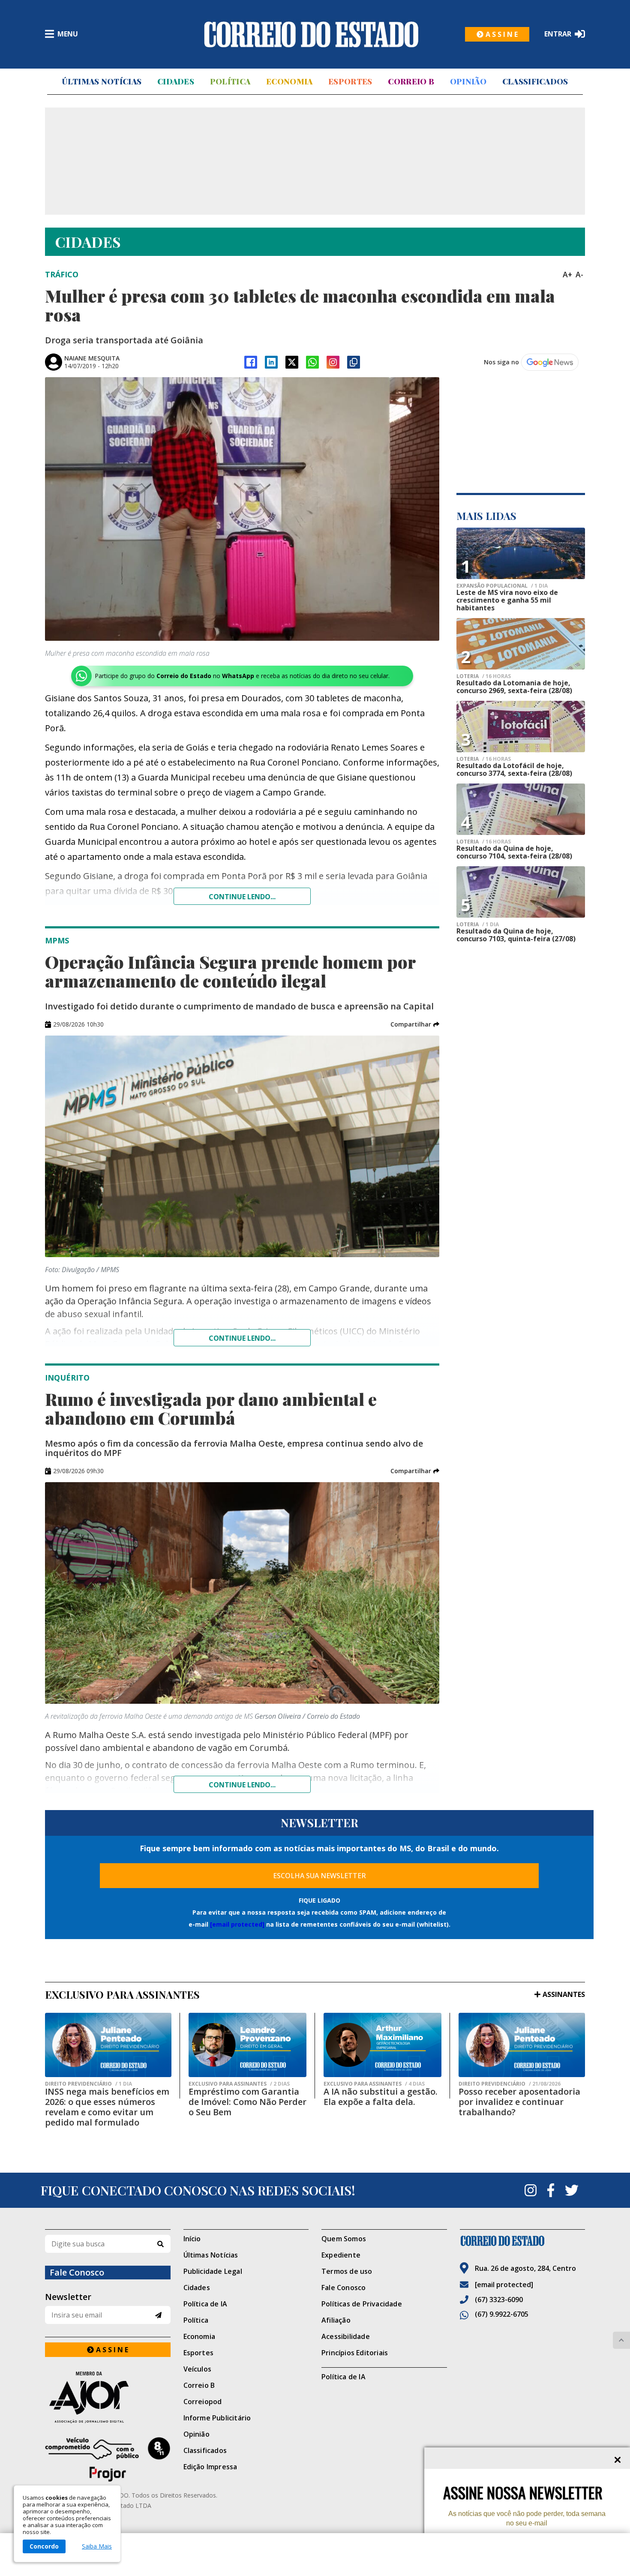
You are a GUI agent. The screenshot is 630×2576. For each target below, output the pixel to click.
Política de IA (205, 2304)
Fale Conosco (343, 2288)
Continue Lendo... (242, 1338)
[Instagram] (333, 362)
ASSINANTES (564, 1994)
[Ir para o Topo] (621, 2340)
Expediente (341, 2255)
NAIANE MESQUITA (92, 358)
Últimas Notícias (102, 81)
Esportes (350, 81)
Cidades (176, 81)
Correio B (411, 81)
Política (230, 81)
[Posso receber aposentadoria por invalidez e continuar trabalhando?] (522, 2045)
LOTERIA (484, 676)
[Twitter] (572, 2190)
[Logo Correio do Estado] (311, 34)
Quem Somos (344, 2239)
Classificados (535, 81)
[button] (415, 1024)
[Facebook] (251, 362)
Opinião (468, 81)
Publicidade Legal (213, 2271)
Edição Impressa (210, 2467)
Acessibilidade (346, 2336)
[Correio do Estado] (523, 2241)
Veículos (198, 2369)
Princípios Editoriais (355, 2353)
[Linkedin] (271, 362)
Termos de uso (347, 2271)
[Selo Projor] (108, 2459)
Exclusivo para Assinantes (239, 2084)
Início (192, 2239)
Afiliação (336, 2320)
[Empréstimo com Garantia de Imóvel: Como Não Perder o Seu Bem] (247, 2045)
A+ (567, 274)
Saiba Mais (97, 2546)
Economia (289, 81)
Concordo (44, 2546)
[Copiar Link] (354, 362)
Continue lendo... (242, 897)
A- (579, 274)
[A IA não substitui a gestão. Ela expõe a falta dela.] (382, 2045)
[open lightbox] (242, 509)
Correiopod (203, 2402)
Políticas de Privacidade (362, 2304)
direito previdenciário (88, 2084)
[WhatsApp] (312, 362)
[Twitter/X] (292, 362)
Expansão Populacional (502, 586)
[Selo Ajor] (108, 2397)
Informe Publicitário (217, 2418)
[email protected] (237, 1924)
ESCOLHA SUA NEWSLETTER (319, 1876)
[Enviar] (158, 2315)
